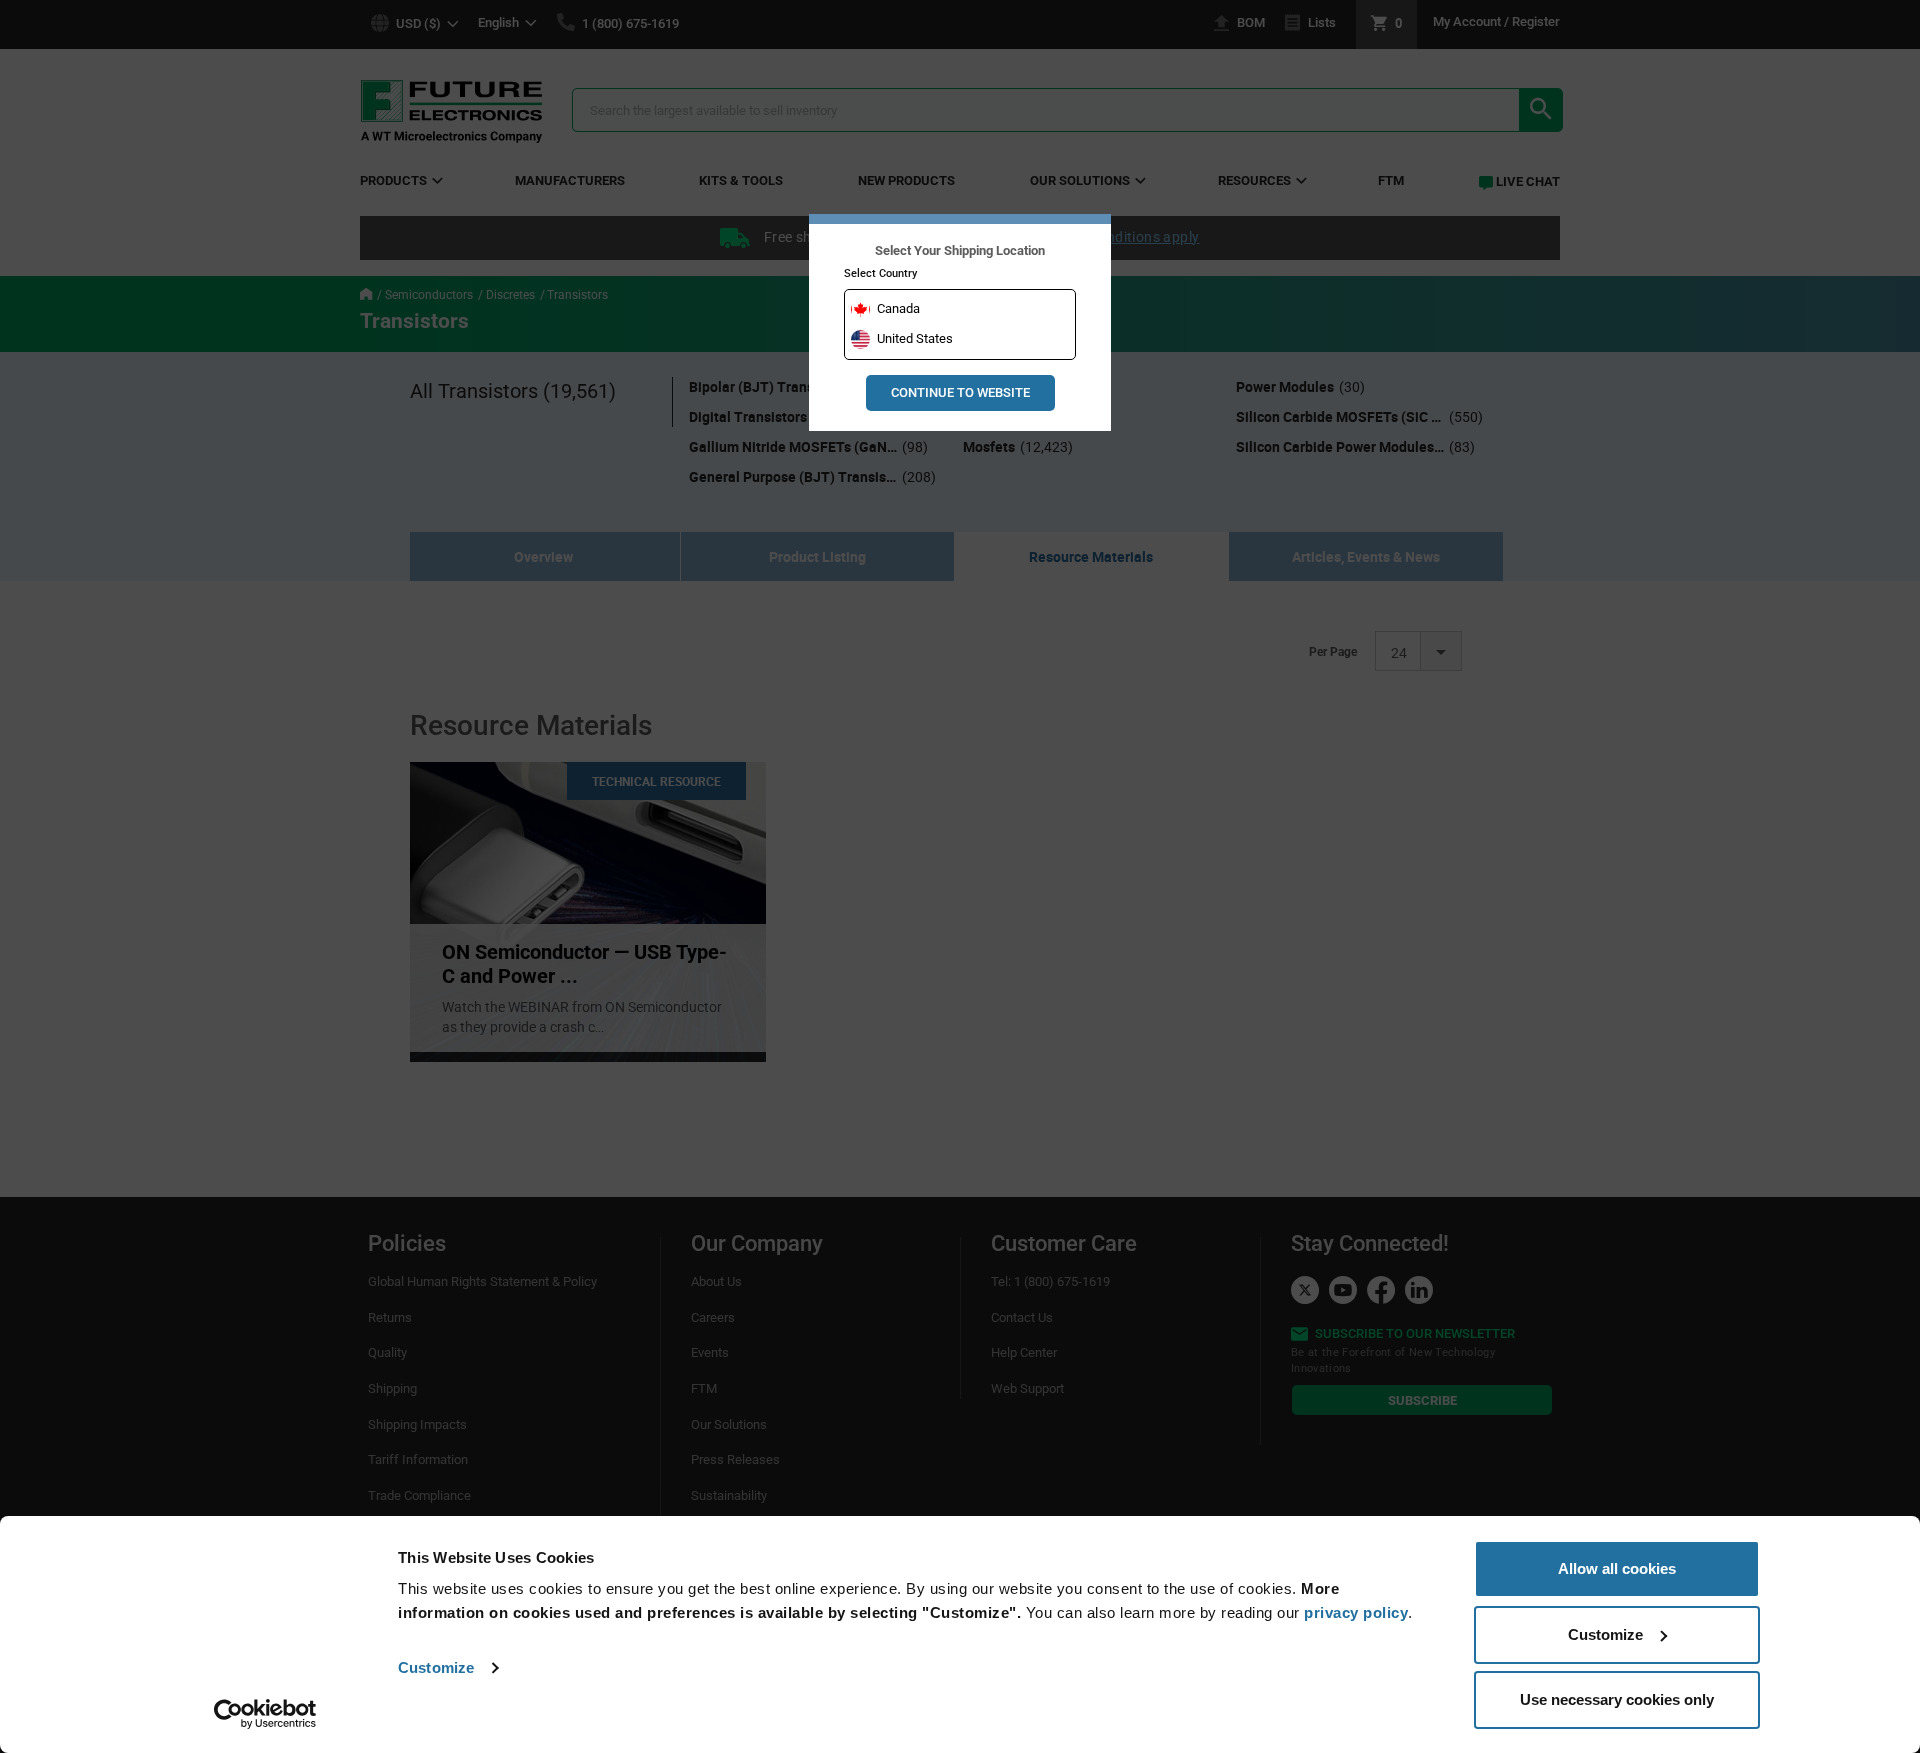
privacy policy (1356, 1612)
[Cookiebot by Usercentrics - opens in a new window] (265, 1714)
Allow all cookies (1617, 1568)
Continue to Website (960, 392)
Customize (436, 1667)
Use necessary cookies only (1617, 1699)
